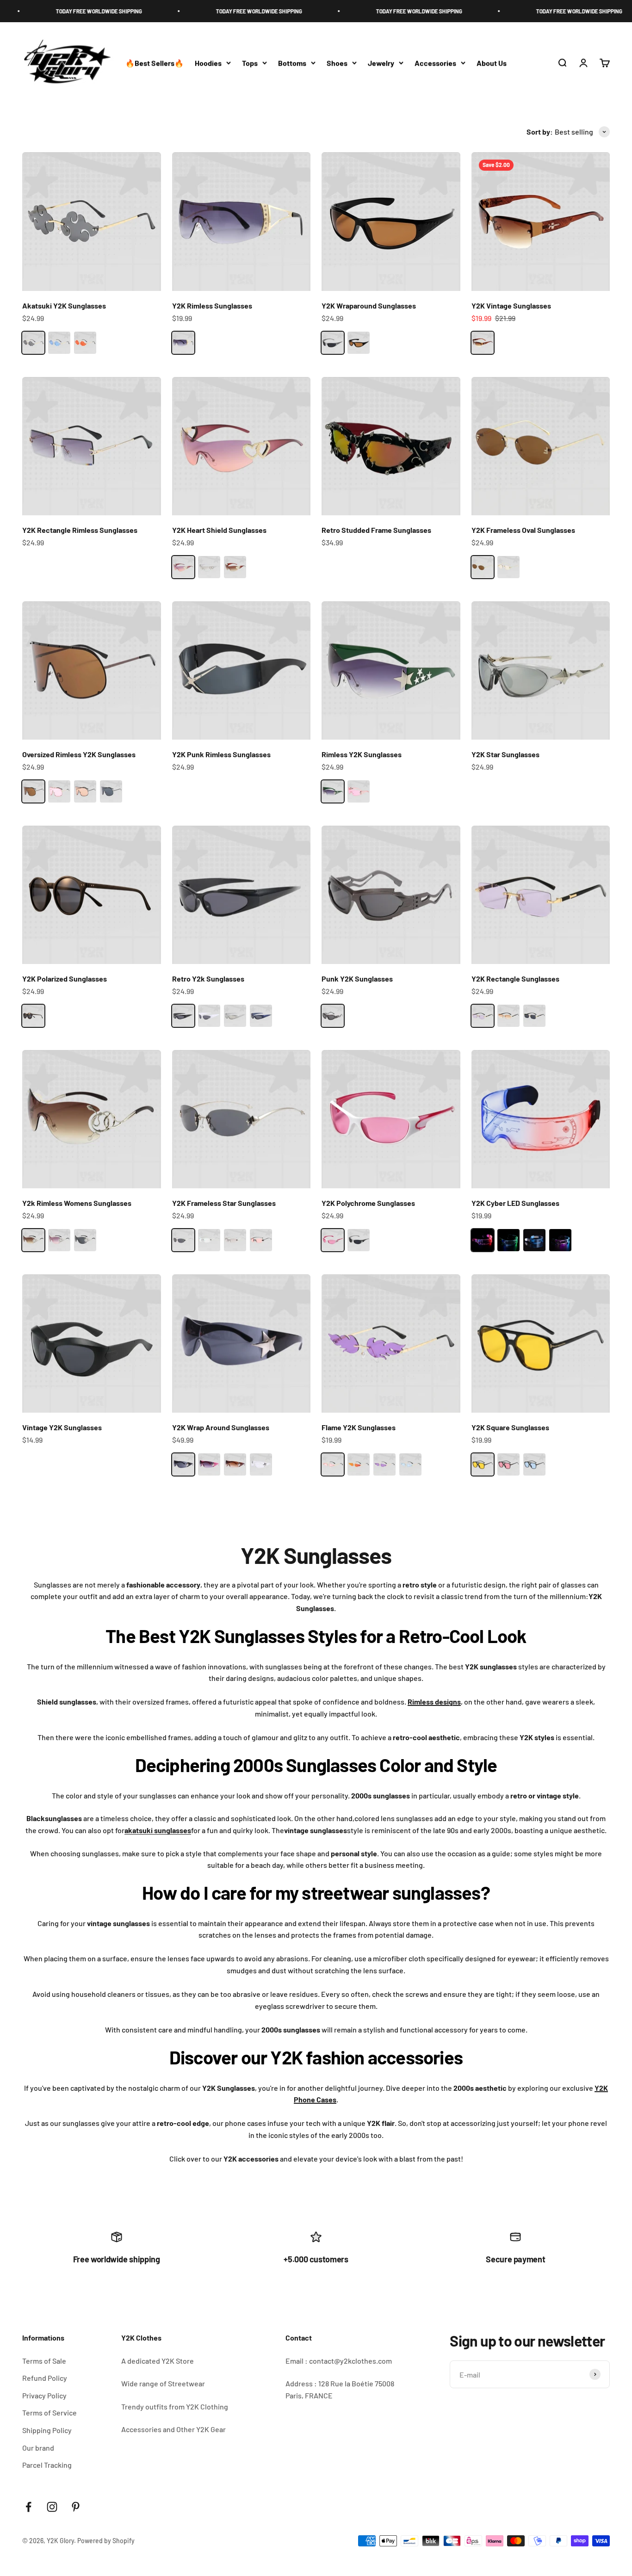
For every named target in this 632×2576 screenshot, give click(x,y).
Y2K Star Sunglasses (505, 754)
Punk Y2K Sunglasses (357, 979)
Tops (250, 63)
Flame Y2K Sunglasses (359, 1427)
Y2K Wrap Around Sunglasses (221, 1427)
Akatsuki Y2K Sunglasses (64, 306)
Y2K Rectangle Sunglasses (515, 979)
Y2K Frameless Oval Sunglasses (523, 530)
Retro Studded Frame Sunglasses (376, 530)
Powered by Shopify (106, 2541)
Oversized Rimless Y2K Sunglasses (79, 754)
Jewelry (381, 63)
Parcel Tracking (47, 2465)
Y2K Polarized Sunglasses (65, 979)
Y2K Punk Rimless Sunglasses (221, 754)
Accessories (435, 63)
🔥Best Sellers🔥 (155, 63)
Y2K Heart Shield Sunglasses (219, 530)
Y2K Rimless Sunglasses (212, 306)
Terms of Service (50, 2412)
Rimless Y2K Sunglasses (362, 754)
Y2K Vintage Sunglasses (511, 306)
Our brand (38, 2448)
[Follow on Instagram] (52, 2507)
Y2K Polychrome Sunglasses (368, 1203)
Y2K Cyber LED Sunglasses (515, 1203)
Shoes (337, 63)
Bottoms (292, 63)
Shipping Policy (47, 2430)
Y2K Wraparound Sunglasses (369, 306)
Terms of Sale (44, 2361)
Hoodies (208, 63)
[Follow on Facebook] (28, 2507)
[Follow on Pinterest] (76, 2507)
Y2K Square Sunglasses (510, 1427)
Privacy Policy (44, 2395)
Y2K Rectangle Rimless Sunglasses (80, 530)
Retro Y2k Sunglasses (208, 979)
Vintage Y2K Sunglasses (62, 1427)
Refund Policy (45, 2378)
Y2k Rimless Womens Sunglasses (77, 1203)
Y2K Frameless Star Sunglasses (224, 1203)
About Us (492, 63)
